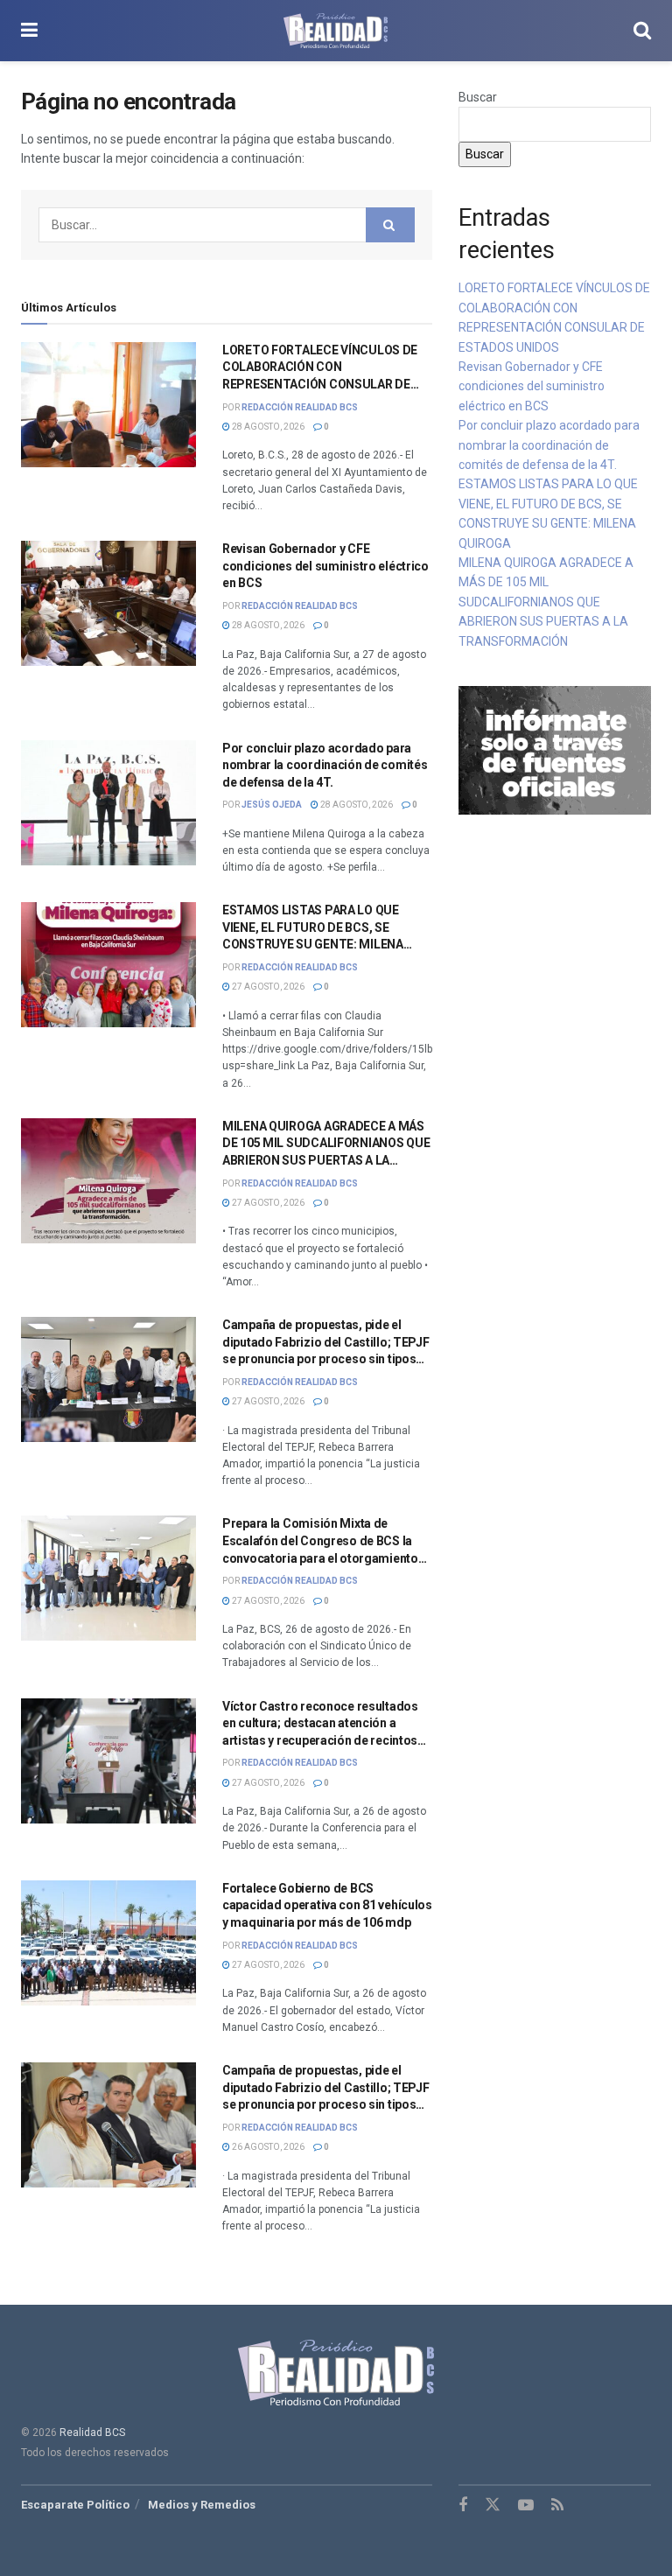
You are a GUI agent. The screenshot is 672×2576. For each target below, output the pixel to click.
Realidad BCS (92, 2432)
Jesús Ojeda (272, 805)
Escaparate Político (75, 2505)
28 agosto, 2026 (267, 427)
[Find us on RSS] (557, 2506)
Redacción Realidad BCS (300, 407)
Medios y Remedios (202, 2505)
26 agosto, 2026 (267, 2147)
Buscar (478, 97)
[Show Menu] (29, 31)
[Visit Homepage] (336, 31)
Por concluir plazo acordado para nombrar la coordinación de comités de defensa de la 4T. (325, 765)
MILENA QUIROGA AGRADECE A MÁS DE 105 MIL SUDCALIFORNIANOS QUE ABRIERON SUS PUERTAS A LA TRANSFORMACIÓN (546, 602)
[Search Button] (642, 31)
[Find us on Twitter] (493, 2505)
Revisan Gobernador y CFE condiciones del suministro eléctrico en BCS (325, 566)
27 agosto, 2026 (267, 987)
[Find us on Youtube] (526, 2506)
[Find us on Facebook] (463, 2506)
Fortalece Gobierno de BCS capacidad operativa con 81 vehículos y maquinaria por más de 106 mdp (327, 1905)
